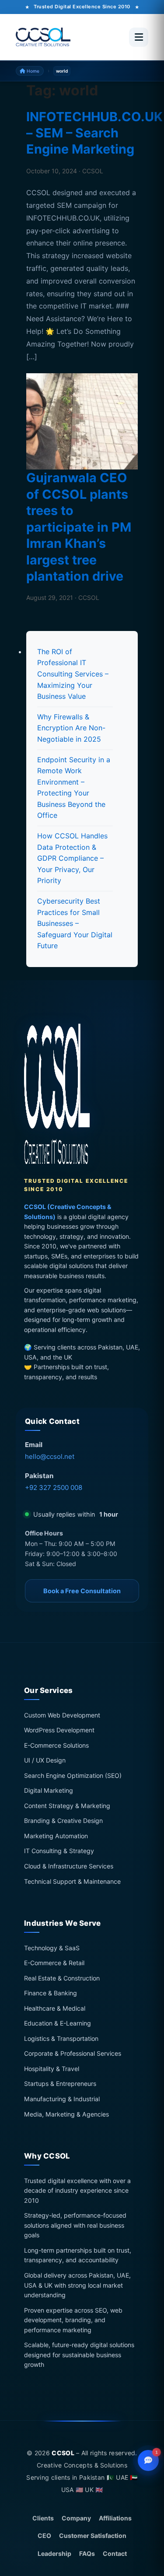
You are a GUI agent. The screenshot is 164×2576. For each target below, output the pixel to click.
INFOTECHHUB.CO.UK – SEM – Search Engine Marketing (94, 133)
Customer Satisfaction (93, 2536)
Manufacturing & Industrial (62, 2099)
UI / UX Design (45, 1761)
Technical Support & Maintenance (72, 1881)
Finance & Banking (51, 1993)
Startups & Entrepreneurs (60, 2084)
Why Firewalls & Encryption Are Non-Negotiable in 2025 (71, 728)
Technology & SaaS (52, 1948)
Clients (43, 2518)
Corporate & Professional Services (73, 2054)
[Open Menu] (139, 37)
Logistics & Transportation (61, 2038)
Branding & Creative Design (63, 1821)
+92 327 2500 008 (54, 1488)
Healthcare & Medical (55, 2008)
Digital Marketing (49, 1791)
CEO (44, 2536)
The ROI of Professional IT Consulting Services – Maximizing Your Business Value (73, 674)
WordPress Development (59, 1730)
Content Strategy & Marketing (67, 1806)
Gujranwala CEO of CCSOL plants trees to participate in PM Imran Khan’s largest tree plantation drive (79, 527)
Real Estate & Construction (62, 1978)
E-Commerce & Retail (54, 1963)
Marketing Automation (56, 1836)
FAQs (87, 2553)
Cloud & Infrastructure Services (69, 1866)
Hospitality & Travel (52, 2069)
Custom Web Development (62, 1715)
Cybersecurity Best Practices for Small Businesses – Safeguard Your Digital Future (75, 923)
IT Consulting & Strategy (59, 1851)
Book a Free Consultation (82, 1591)
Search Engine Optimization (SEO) (73, 1775)
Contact (115, 2553)
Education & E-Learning (58, 2024)
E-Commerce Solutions (56, 1745)
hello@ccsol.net (50, 1456)
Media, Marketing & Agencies (66, 2114)
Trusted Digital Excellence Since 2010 (82, 7)
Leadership (54, 2553)
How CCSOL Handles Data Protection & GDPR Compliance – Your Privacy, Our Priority (72, 858)
